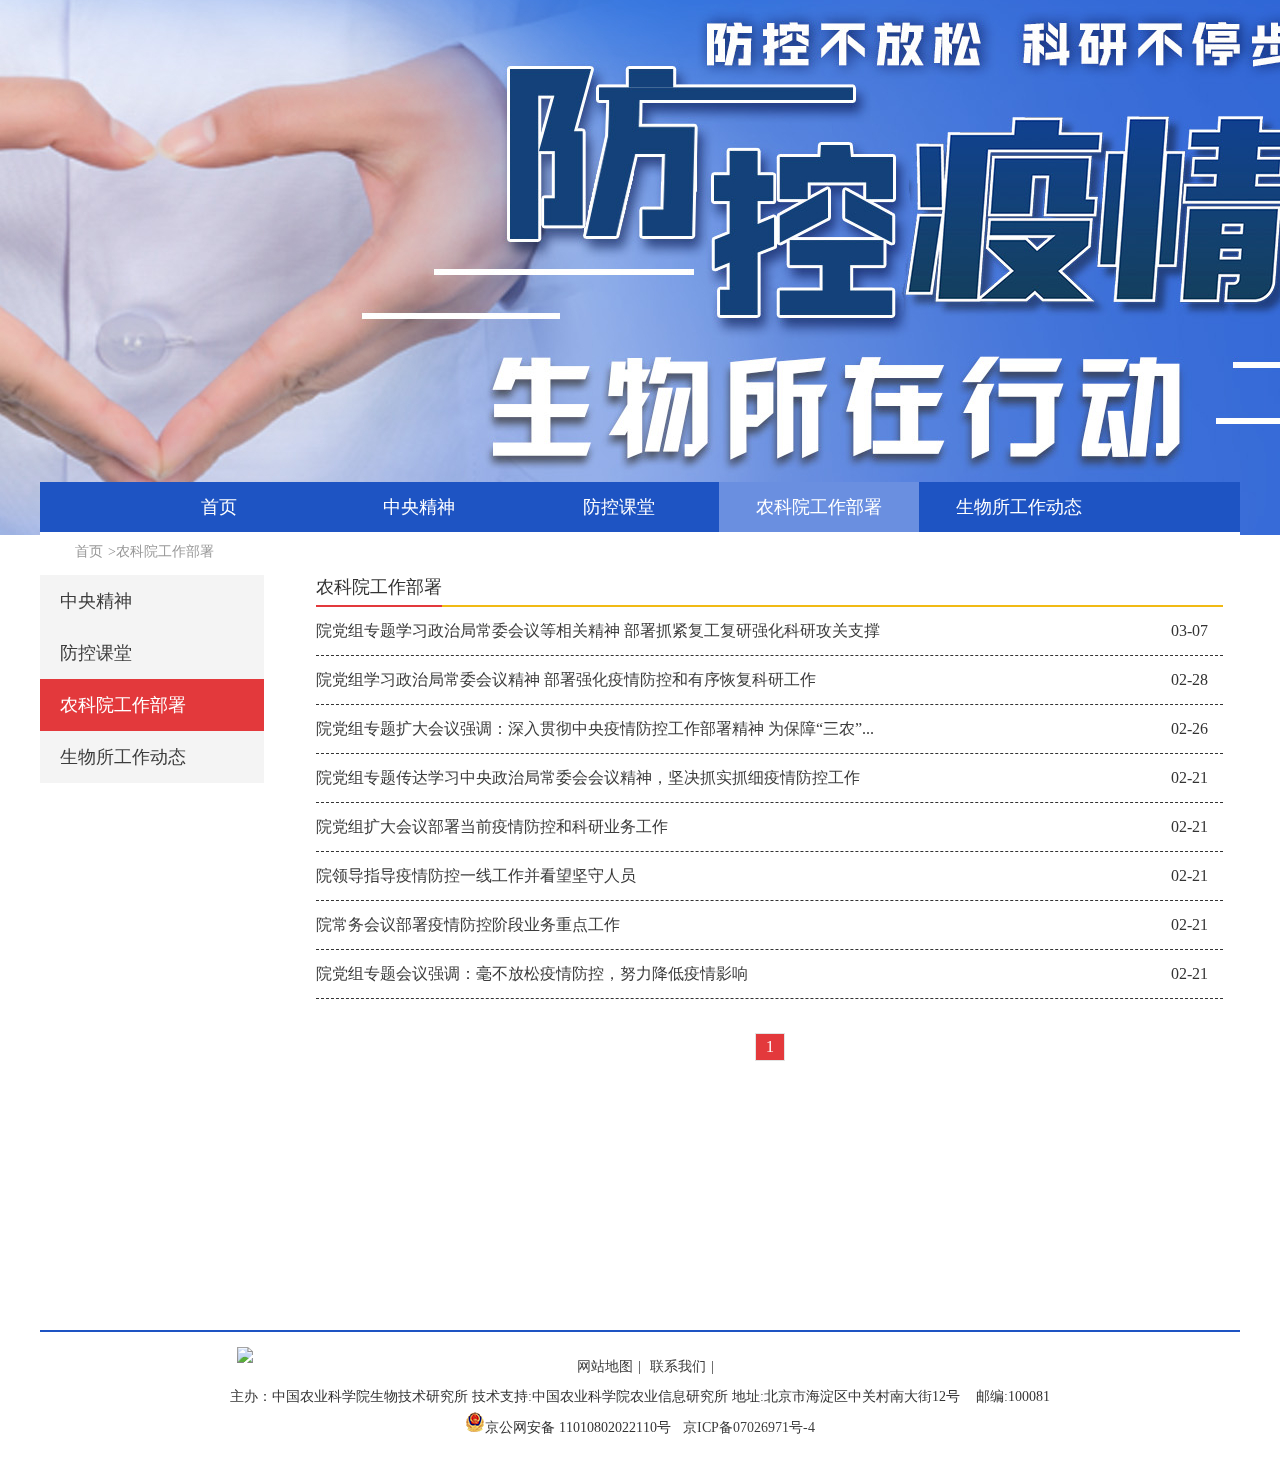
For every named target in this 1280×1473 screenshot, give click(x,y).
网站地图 (605, 1366)
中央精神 (419, 507)
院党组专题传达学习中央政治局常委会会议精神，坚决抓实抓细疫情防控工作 (588, 777)
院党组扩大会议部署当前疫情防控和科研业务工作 (492, 826)
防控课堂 (619, 507)
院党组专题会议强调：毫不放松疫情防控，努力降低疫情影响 (532, 973)
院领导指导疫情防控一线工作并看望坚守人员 (476, 875)
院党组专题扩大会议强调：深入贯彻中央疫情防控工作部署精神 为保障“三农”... (595, 728)
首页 (219, 507)
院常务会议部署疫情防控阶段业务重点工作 (468, 924)
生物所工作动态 (1019, 507)
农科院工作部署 (819, 507)
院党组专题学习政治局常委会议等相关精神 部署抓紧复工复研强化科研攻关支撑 (598, 630)
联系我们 (678, 1366)
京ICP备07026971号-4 (749, 1427)
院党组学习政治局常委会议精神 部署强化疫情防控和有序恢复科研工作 (566, 679)
